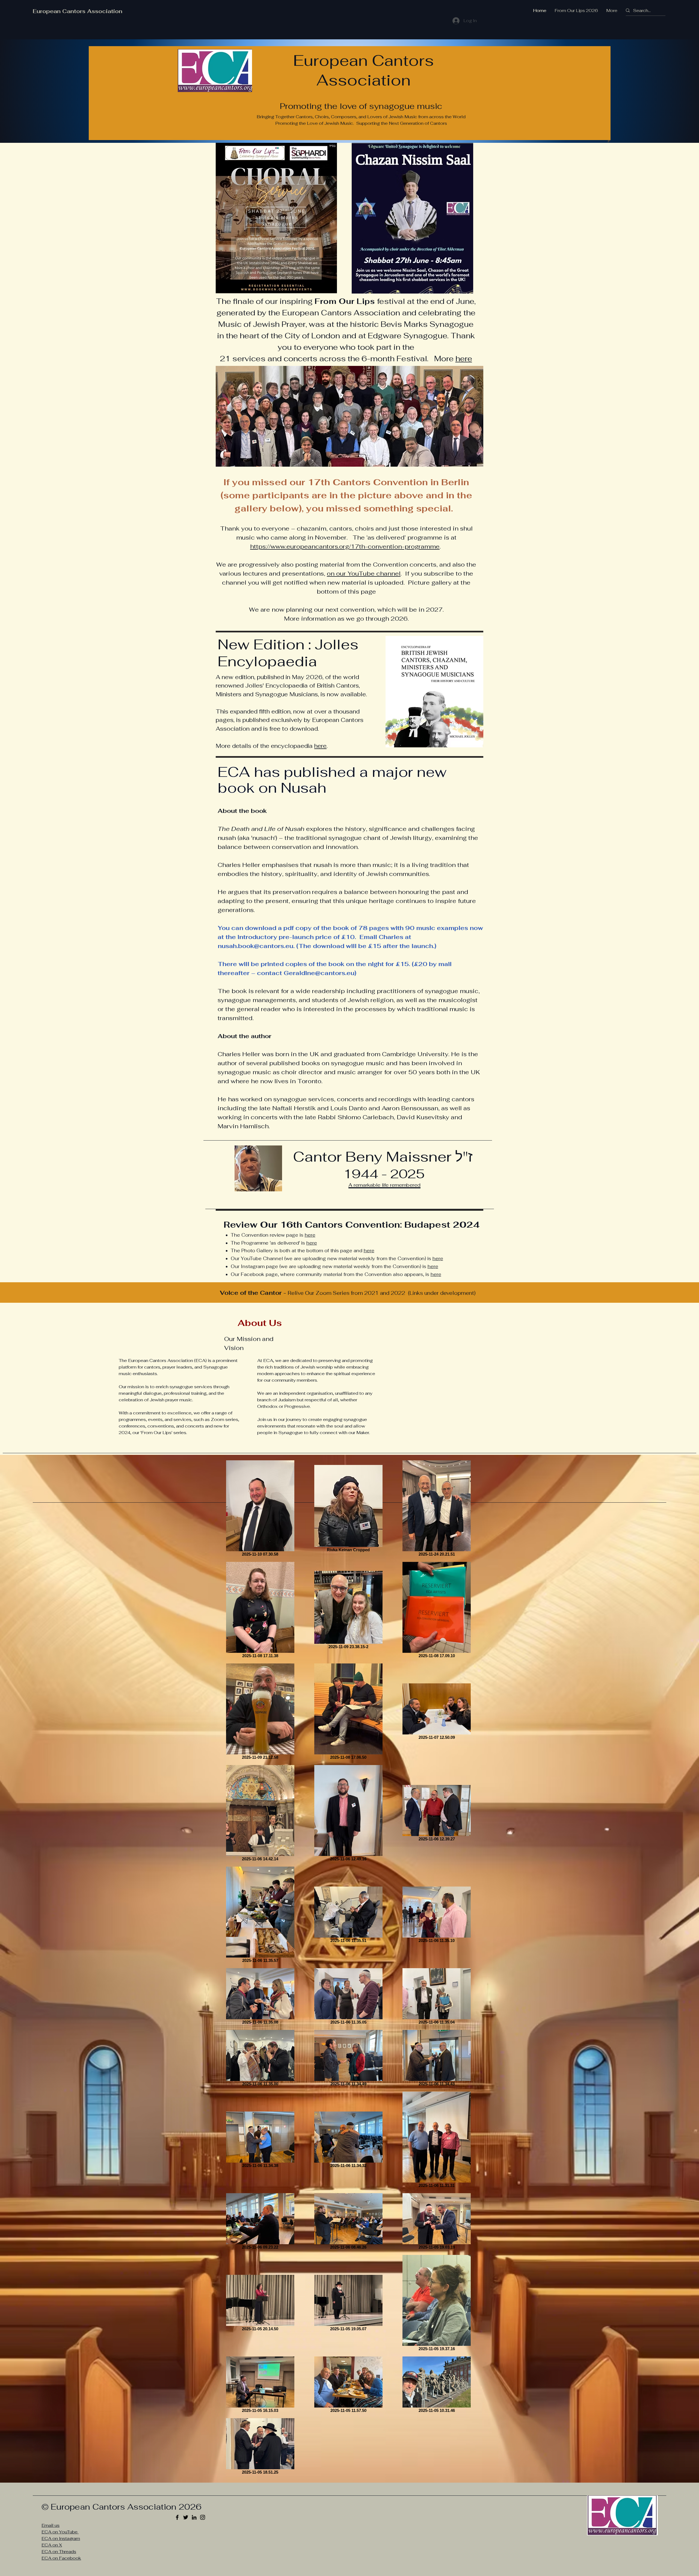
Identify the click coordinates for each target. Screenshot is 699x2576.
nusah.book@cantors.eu (255, 946)
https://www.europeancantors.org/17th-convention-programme (345, 546)
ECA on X (52, 2545)
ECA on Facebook (61, 2558)
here (464, 359)
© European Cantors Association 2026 (122, 2507)
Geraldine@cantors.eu (319, 973)
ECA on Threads (59, 2552)
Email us (51, 2525)
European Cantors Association (78, 11)
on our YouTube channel (364, 573)
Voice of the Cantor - (254, 1293)
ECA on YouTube (60, 2532)
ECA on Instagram (61, 2538)
